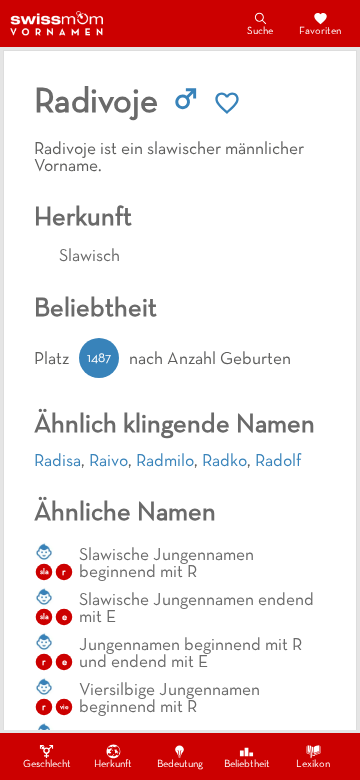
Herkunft (113, 764)
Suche (260, 31)
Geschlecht (47, 764)
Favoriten (320, 31)
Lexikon (313, 764)
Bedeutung (180, 764)
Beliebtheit (247, 764)
